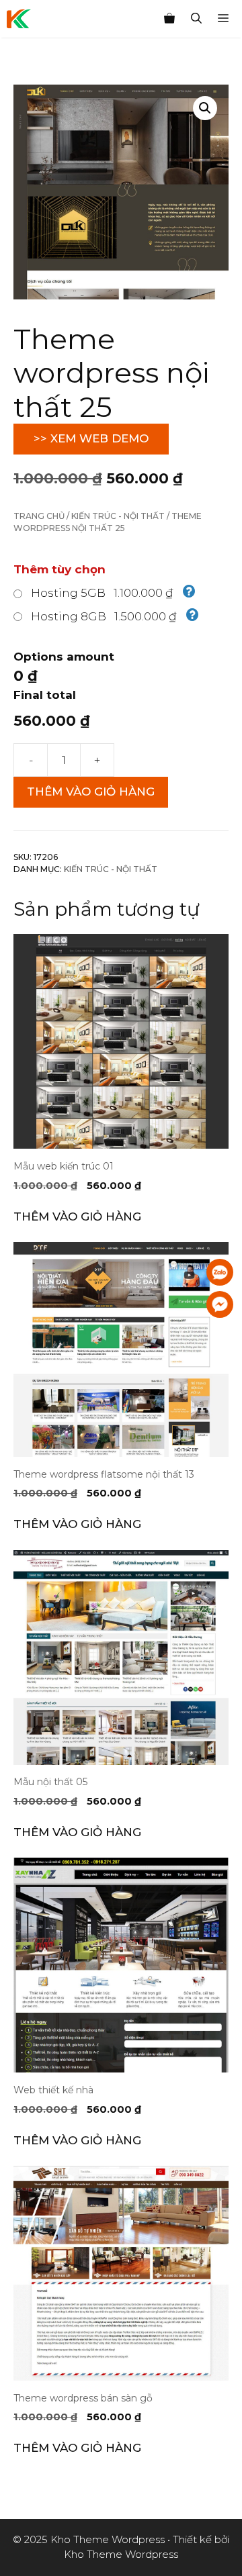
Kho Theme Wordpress (121, 2554)
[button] (205, 108)
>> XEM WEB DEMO (91, 438)
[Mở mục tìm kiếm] (196, 19)
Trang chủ (39, 516)
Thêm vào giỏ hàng (91, 792)
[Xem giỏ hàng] (169, 19)
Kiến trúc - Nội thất (118, 516)
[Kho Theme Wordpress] (19, 19)
